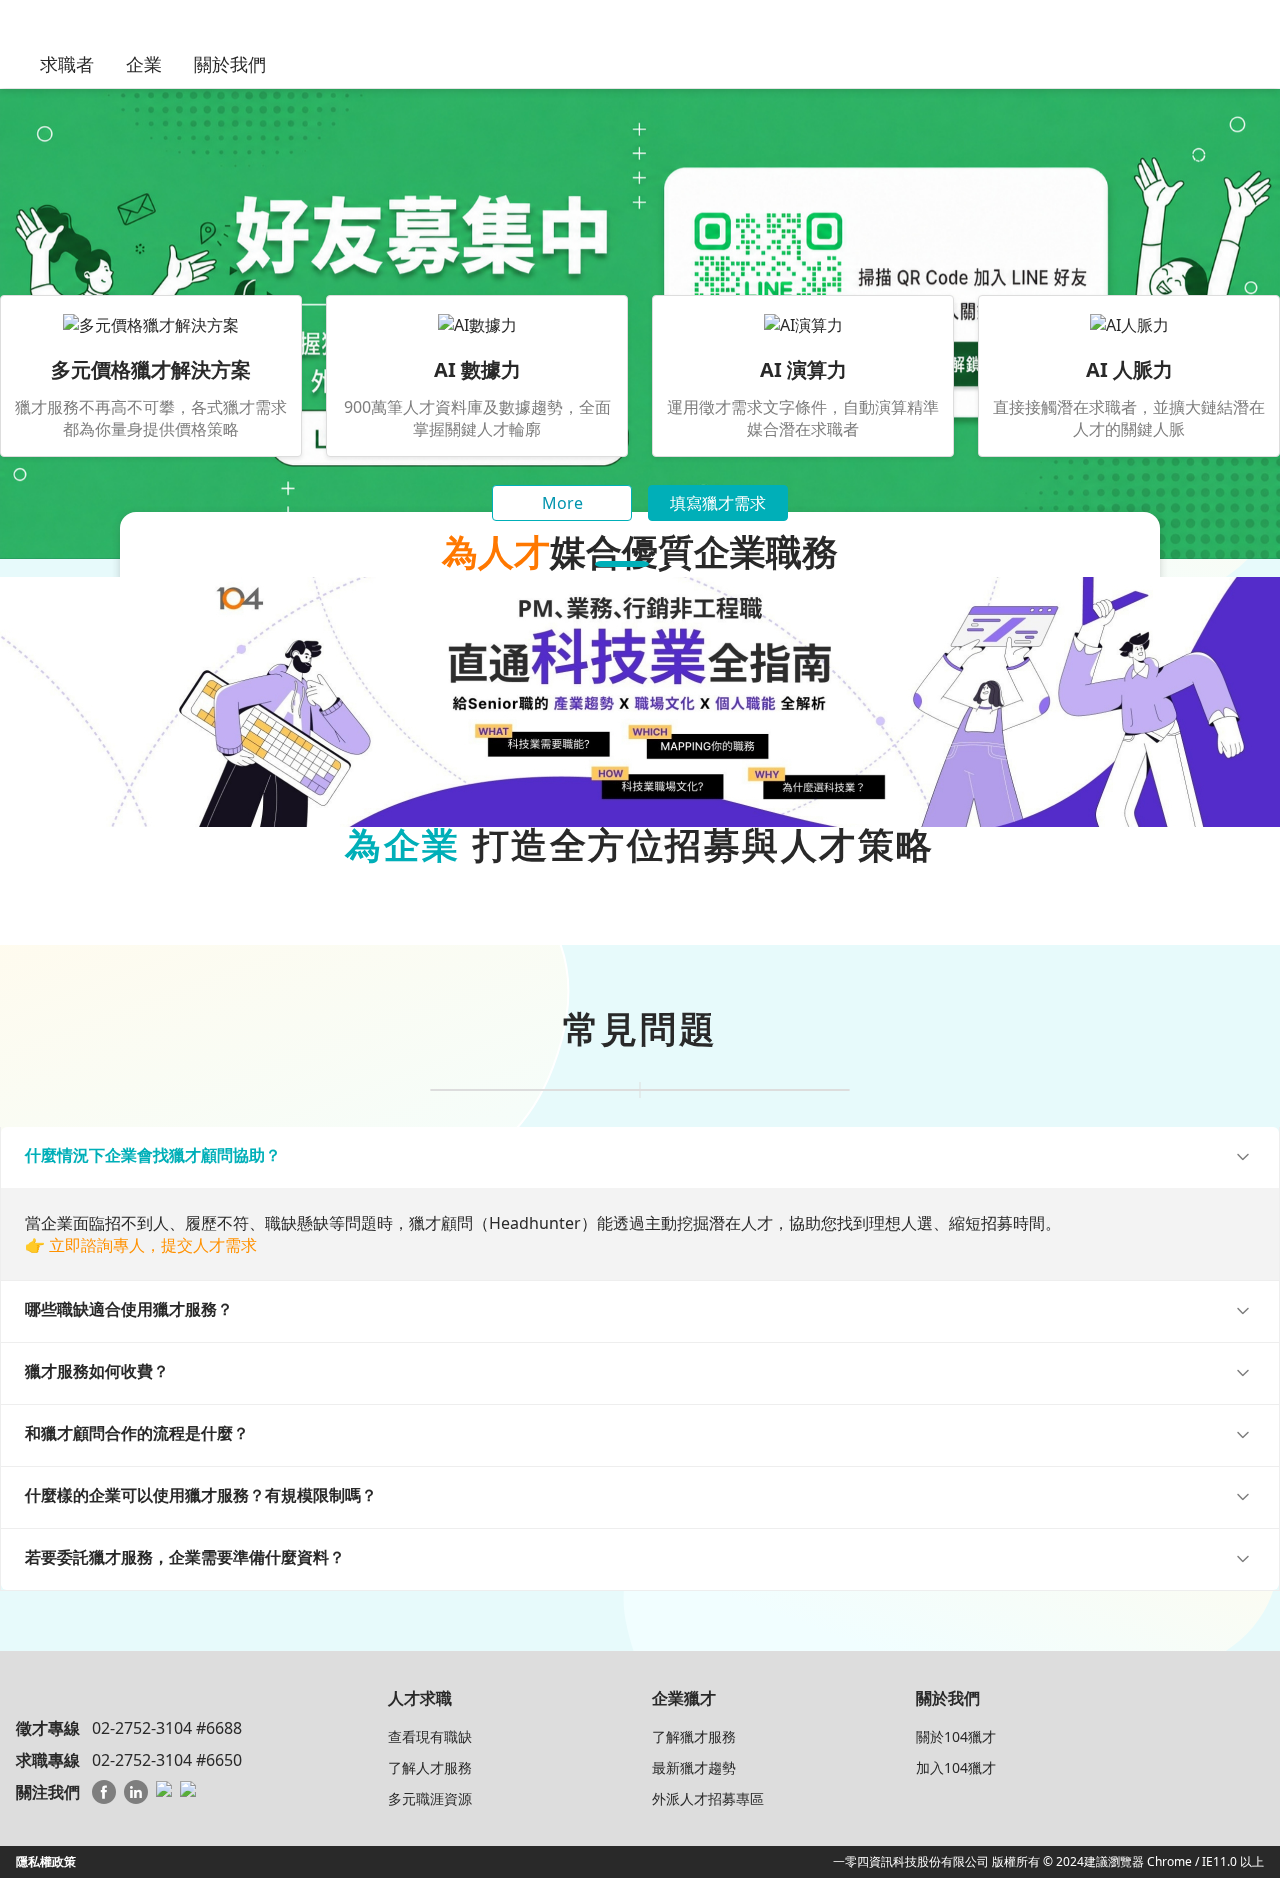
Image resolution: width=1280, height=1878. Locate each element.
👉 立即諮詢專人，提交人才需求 (141, 1245)
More (562, 503)
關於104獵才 (956, 1736)
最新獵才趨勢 (694, 1767)
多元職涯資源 (430, 1798)
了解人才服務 (430, 1767)
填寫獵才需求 (718, 503)
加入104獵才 (956, 1767)
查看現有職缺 (430, 1736)
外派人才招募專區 (708, 1798)
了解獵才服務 (694, 1736)
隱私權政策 (46, 1861)
